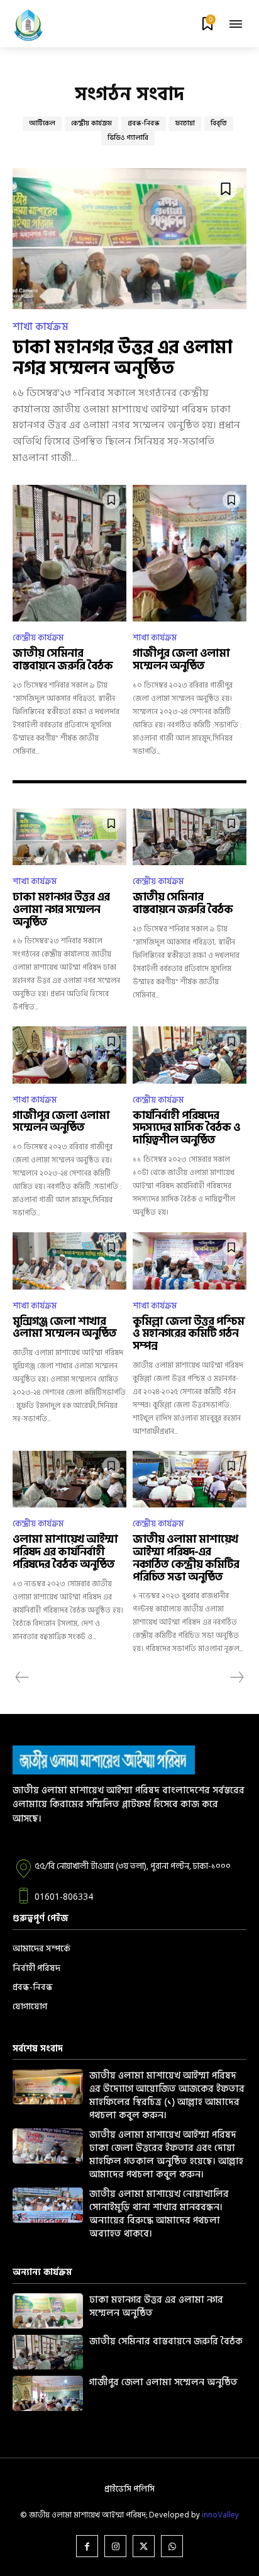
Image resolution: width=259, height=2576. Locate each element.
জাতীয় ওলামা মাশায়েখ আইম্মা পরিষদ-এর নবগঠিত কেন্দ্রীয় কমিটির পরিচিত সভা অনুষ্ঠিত (186, 1558)
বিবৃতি (219, 123)
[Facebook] (87, 2546)
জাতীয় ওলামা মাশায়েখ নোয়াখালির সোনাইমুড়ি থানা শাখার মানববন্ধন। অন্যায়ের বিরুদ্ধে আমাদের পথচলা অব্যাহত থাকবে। (159, 2214)
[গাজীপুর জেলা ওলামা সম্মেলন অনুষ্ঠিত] (190, 553)
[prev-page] (22, 1677)
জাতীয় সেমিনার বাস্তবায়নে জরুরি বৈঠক (63, 660)
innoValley (220, 2515)
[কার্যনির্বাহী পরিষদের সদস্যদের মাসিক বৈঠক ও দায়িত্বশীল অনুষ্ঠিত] (190, 1055)
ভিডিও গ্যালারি (128, 138)
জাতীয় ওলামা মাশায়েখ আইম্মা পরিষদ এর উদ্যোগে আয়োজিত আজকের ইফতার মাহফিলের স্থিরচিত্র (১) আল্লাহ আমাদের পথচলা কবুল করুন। (167, 2096)
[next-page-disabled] (236, 1677)
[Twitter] (144, 2546)
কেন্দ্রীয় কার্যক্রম (91, 123)
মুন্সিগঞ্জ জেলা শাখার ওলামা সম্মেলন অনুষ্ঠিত (64, 1328)
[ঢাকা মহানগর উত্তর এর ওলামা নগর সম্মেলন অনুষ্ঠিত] (129, 238)
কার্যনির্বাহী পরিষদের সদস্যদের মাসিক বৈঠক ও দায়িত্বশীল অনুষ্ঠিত (186, 1128)
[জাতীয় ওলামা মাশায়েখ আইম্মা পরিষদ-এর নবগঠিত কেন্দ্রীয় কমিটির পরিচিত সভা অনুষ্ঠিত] (190, 1479)
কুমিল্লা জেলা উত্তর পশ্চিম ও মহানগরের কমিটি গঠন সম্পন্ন (188, 1334)
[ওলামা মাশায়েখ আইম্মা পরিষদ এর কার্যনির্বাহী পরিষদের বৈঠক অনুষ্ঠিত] (69, 1479)
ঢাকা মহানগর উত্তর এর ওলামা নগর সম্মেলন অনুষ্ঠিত (122, 358)
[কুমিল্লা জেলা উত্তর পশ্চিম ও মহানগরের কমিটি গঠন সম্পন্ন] (190, 1261)
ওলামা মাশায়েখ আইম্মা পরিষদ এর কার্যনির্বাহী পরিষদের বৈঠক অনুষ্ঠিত (65, 1552)
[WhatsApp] (172, 2546)
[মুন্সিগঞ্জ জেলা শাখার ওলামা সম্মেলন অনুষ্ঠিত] (69, 1261)
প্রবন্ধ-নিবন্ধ (144, 123)
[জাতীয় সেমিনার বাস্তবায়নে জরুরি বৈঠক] (69, 553)
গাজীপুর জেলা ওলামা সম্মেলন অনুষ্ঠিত (181, 660)
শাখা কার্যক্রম (41, 327)
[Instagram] (115, 2546)
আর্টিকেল (42, 123)
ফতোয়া (185, 123)
